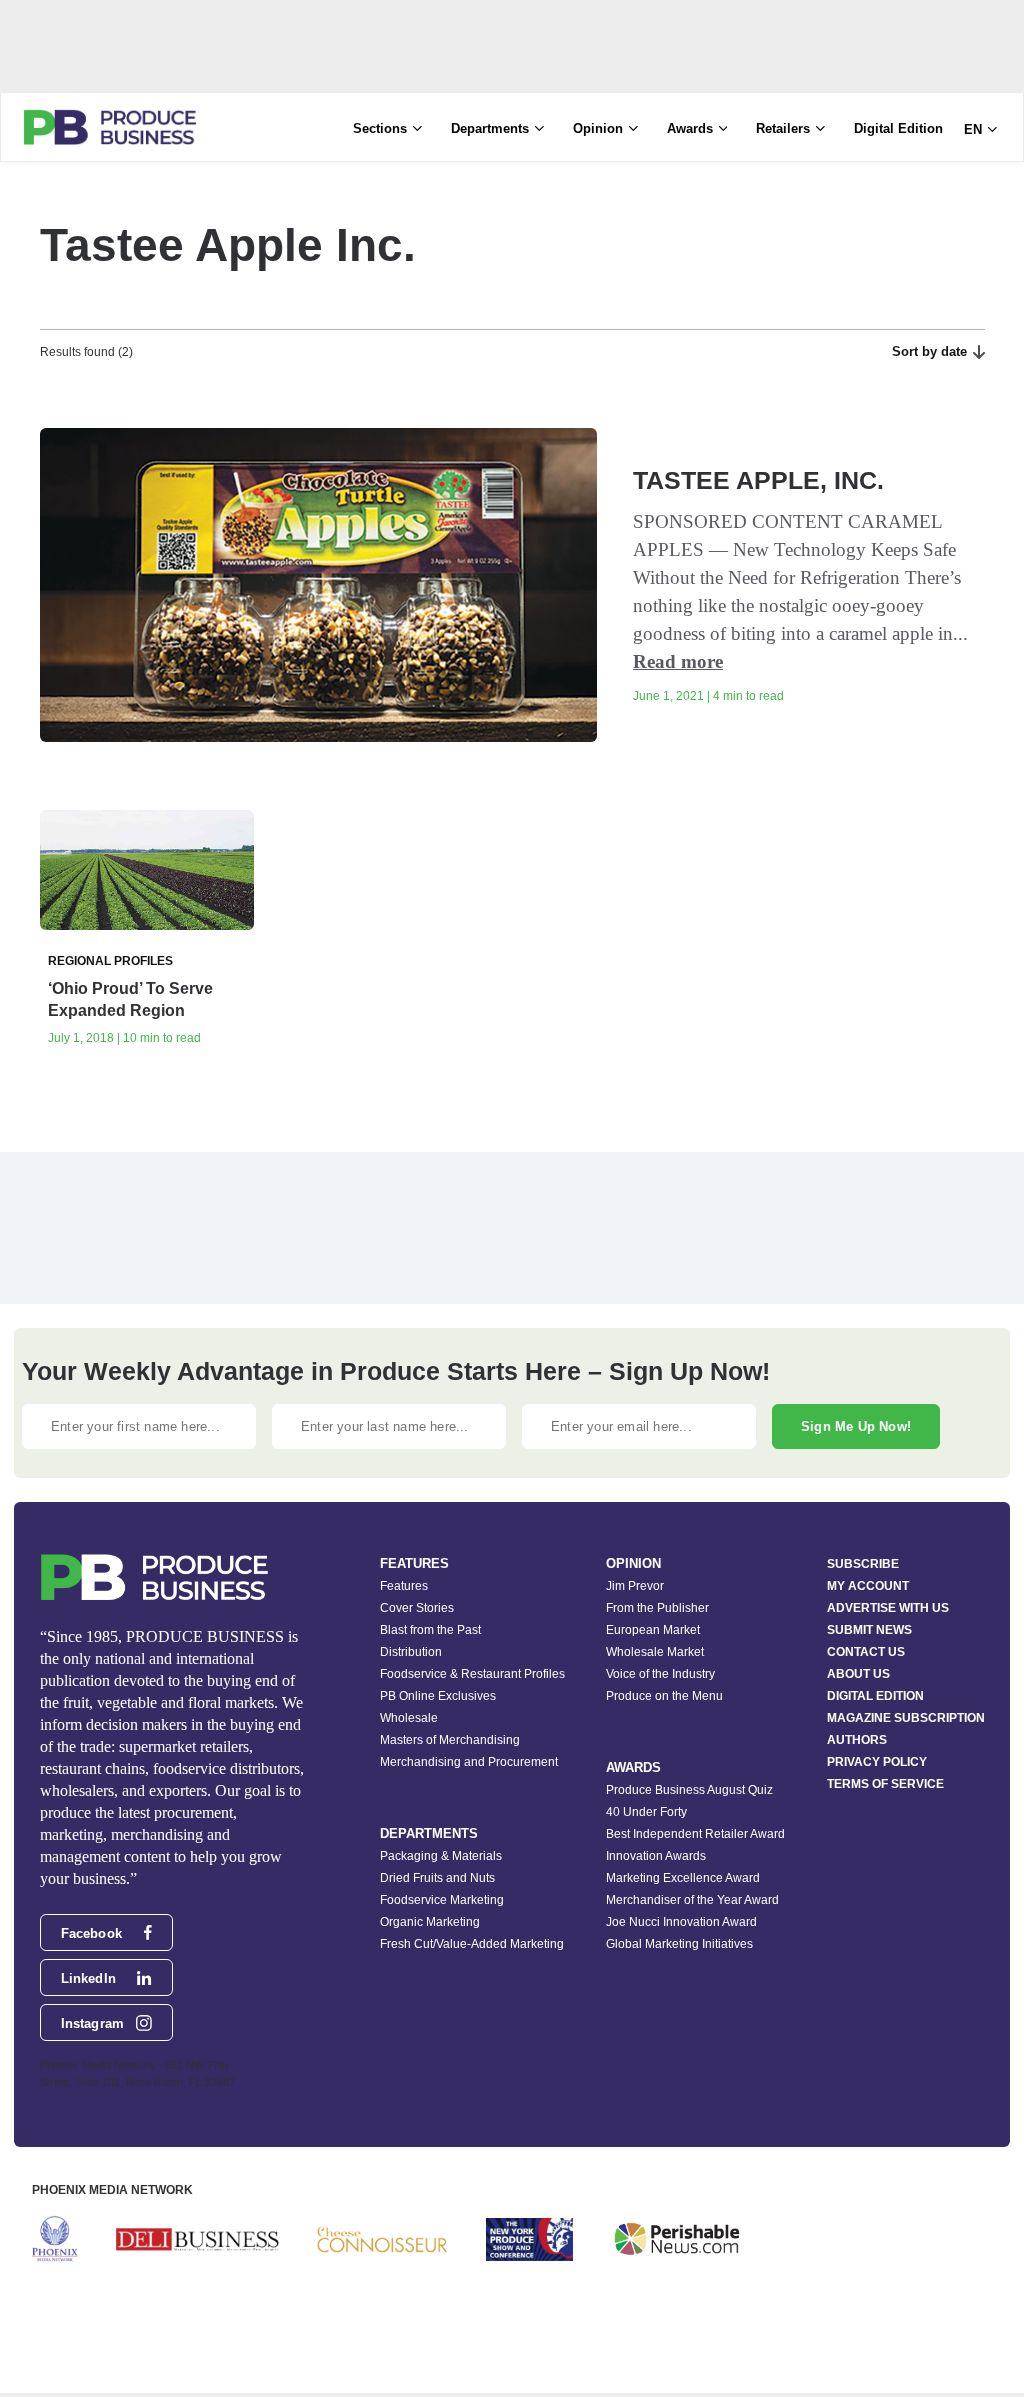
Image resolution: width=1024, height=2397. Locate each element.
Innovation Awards (656, 1856)
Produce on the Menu (664, 1696)
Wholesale (409, 1718)
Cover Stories (417, 1608)
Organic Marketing (430, 1922)
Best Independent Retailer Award (695, 1834)
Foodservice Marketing (442, 1900)
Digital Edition (898, 128)
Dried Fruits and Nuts (437, 1878)
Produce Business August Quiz (689, 1790)
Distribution (411, 1652)
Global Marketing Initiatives (679, 1944)
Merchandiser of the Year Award (692, 1900)
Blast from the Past (430, 1630)
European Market (653, 1630)
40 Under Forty (646, 1812)
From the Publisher (657, 1608)
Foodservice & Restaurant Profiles (472, 1674)
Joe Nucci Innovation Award (681, 1922)
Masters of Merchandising (450, 1740)
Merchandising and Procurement (469, 1762)
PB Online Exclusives (438, 1696)
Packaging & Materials (441, 1856)
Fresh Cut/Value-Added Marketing (472, 1944)
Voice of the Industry (660, 1674)
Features (404, 1586)
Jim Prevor (635, 1586)
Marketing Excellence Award (683, 1878)
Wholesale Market (655, 1652)
